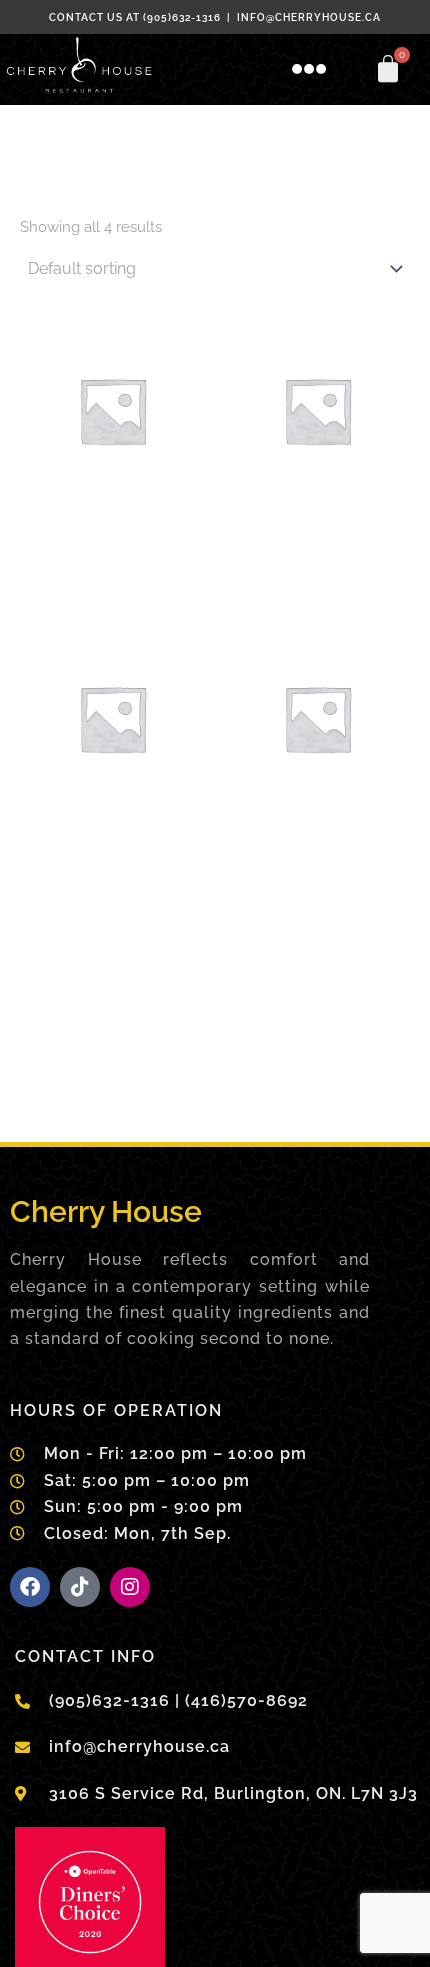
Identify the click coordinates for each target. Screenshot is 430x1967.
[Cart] (388, 69)
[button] (310, 69)
